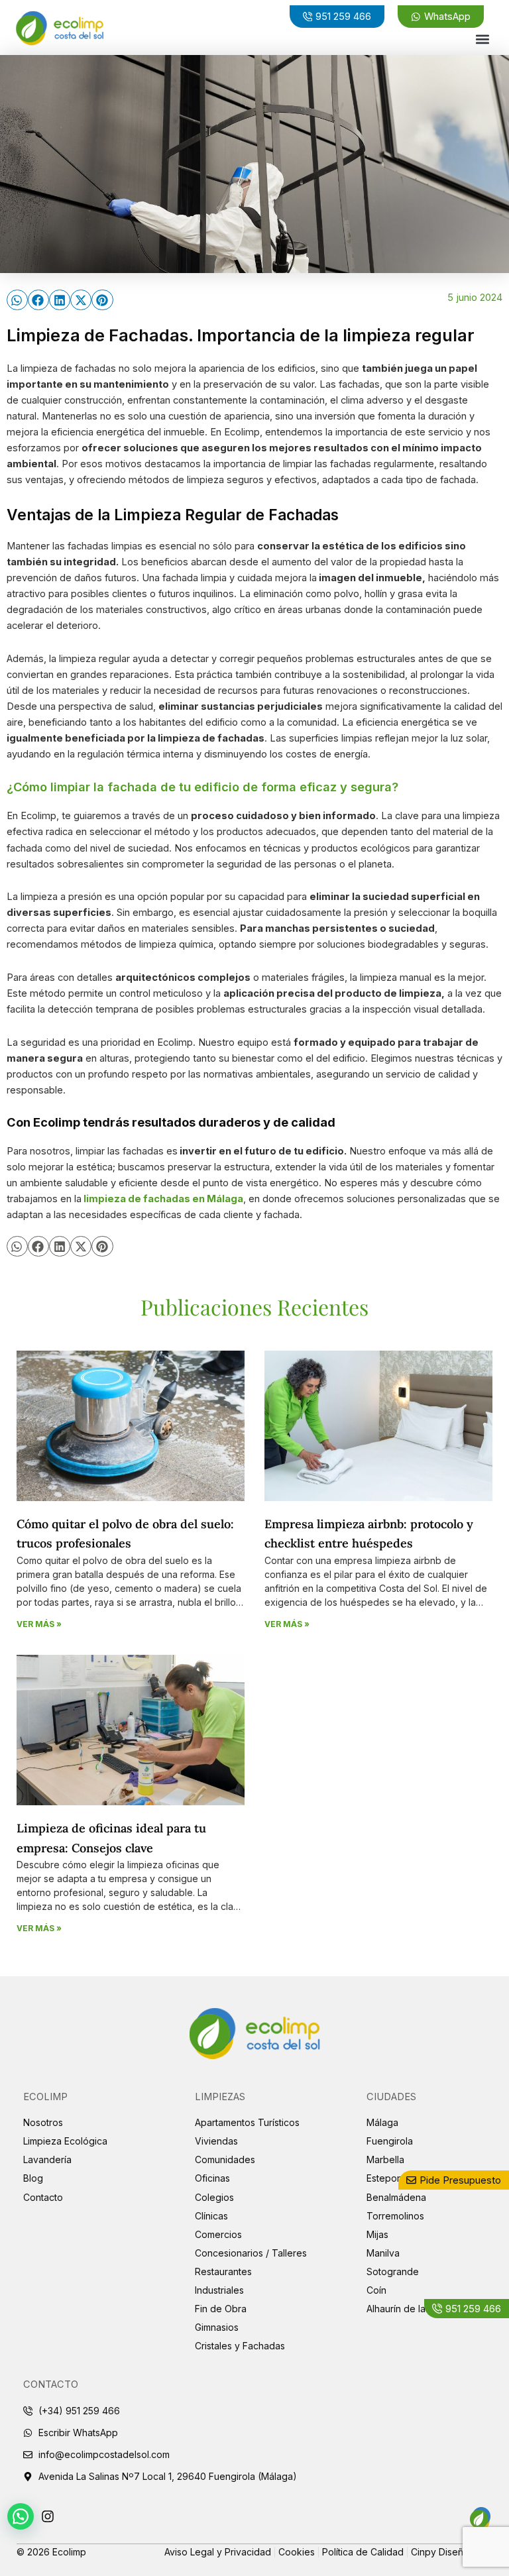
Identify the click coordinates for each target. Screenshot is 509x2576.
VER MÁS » (39, 1624)
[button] (483, 39)
